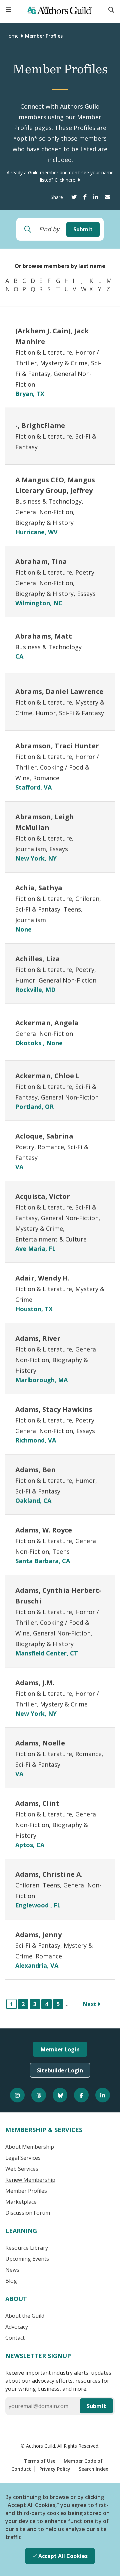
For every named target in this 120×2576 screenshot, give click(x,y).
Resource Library (27, 2248)
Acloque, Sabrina (44, 1136)
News (12, 2270)
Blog (11, 2281)
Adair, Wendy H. (42, 1278)
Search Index (93, 2469)
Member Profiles (26, 2191)
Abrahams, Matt (44, 636)
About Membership (30, 2147)
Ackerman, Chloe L (47, 1076)
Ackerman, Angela (47, 1023)
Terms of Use (40, 2461)
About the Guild (25, 2316)
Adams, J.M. (35, 1683)
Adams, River (38, 1338)
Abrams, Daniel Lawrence (59, 691)
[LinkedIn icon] (103, 2095)
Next (90, 2004)
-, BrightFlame (40, 425)
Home (12, 36)
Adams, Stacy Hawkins (54, 1409)
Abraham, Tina (41, 561)
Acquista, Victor (43, 1196)
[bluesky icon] (60, 2095)
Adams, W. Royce (44, 1530)
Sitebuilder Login (60, 2070)
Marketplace (21, 2202)
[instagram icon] (17, 2095)
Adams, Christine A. (49, 1874)
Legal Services (23, 2158)
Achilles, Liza (38, 959)
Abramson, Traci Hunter (57, 746)
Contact (15, 2338)
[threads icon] (39, 2095)
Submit (83, 229)
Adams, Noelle (40, 1743)
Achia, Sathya (39, 888)
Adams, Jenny (38, 1935)
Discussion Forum (28, 2213)
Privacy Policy (55, 2469)
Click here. (66, 180)
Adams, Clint (37, 1803)
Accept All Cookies (62, 2556)
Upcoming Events (27, 2259)
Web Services (22, 2169)
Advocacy (17, 2327)
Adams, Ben (35, 1470)
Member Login (60, 2049)
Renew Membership (30, 2180)
